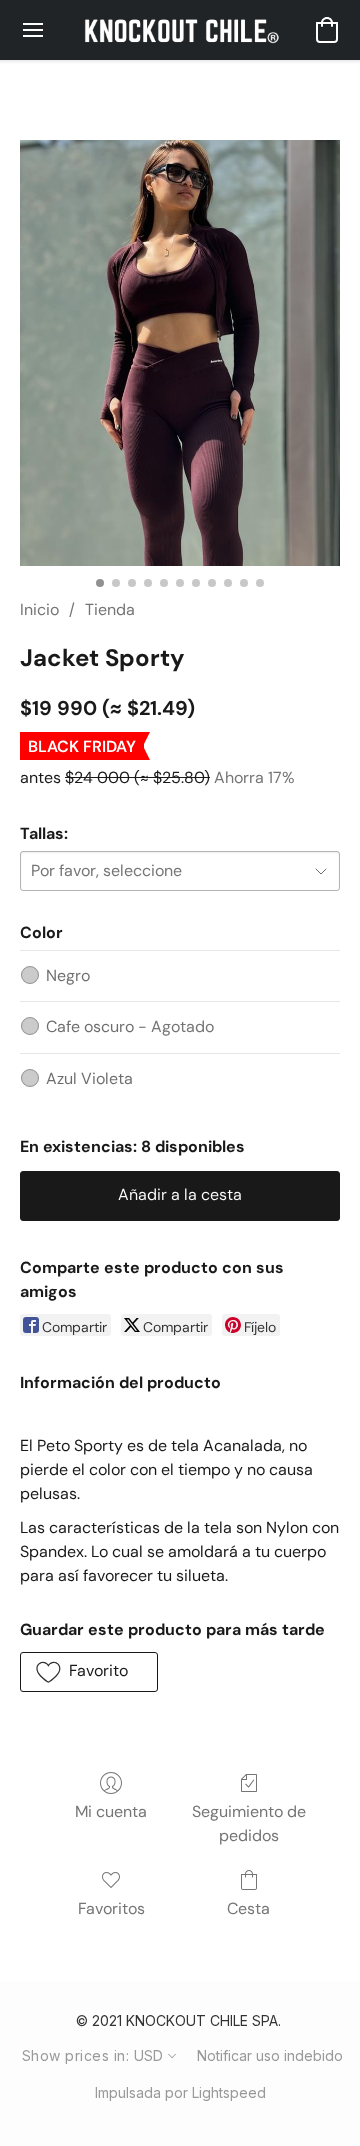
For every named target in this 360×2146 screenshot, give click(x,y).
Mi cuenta (111, 1811)
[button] (179, 30)
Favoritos (111, 1908)
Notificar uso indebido (270, 2055)
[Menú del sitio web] (33, 30)
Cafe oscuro (130, 1026)
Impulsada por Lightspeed (180, 2092)
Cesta (248, 1908)
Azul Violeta (89, 1078)
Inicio (39, 609)
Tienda (110, 609)
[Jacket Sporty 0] (180, 353)
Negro (68, 975)
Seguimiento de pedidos (249, 1823)
